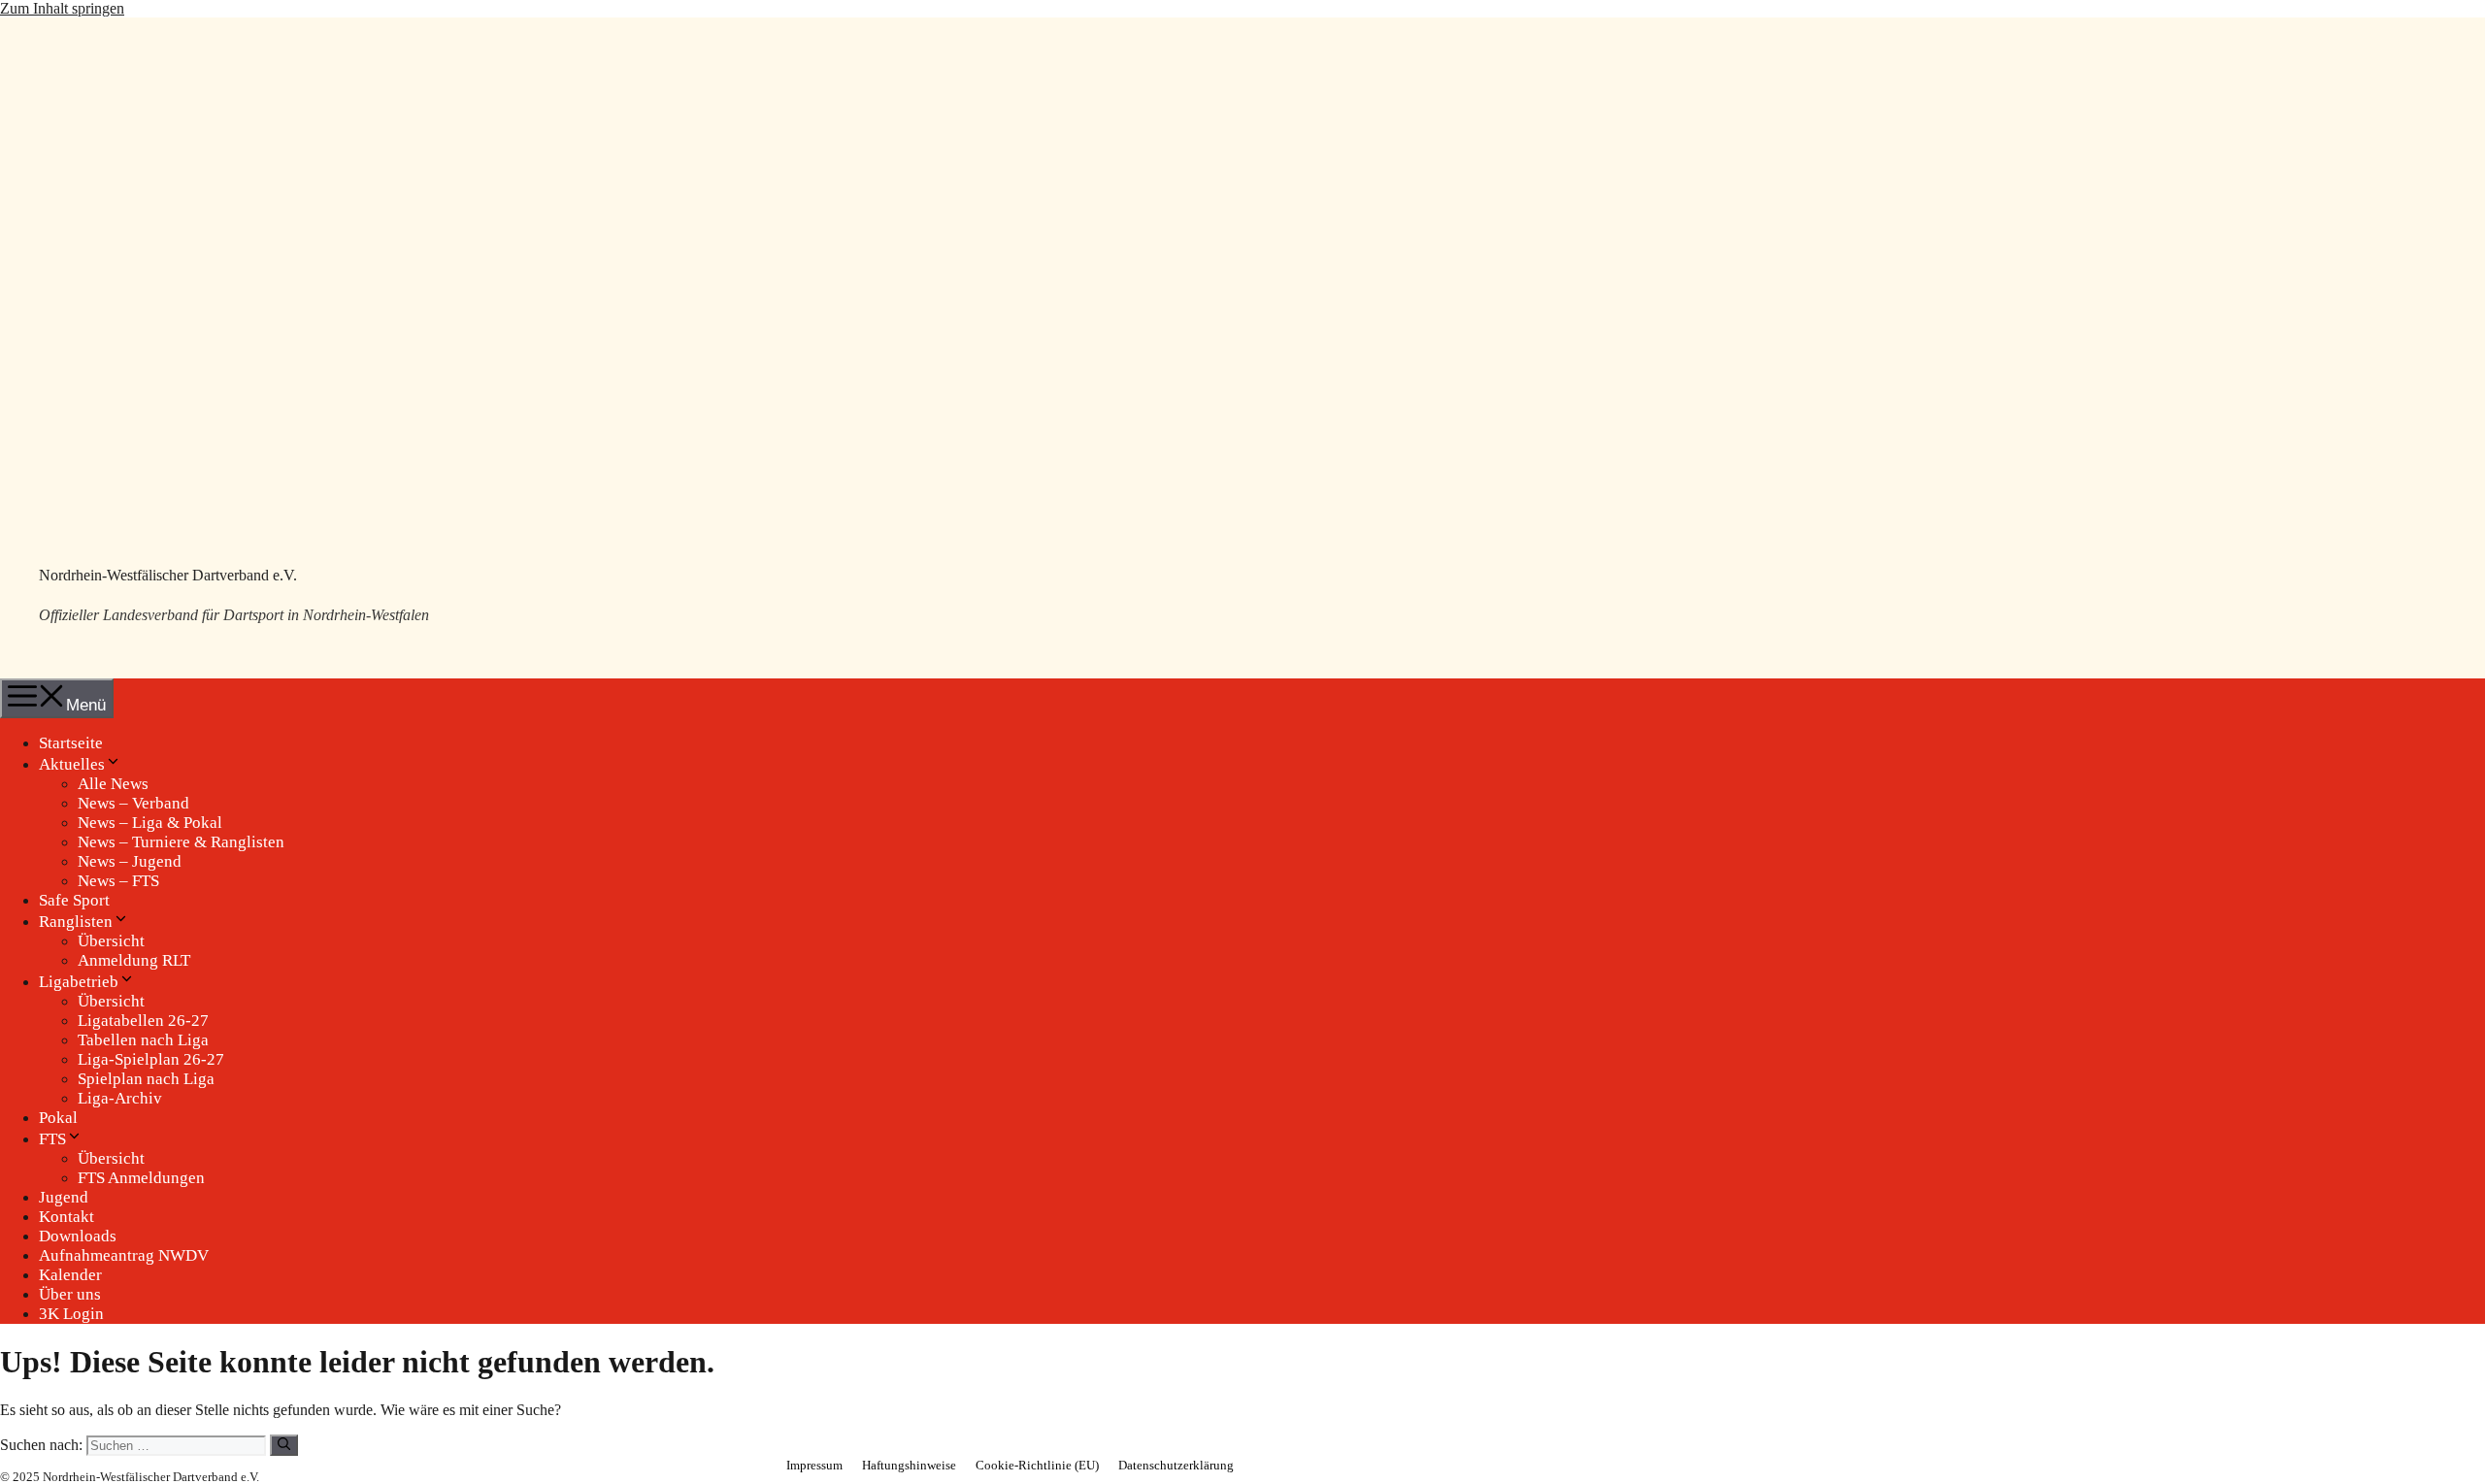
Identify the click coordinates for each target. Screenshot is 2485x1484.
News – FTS (118, 881)
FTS (52, 1139)
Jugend (64, 1197)
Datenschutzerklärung (1176, 1465)
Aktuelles (72, 764)
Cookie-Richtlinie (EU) (1037, 1465)
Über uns (70, 1294)
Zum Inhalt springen (62, 8)
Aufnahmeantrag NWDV (124, 1255)
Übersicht (111, 941)
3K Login (71, 1314)
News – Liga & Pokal (150, 823)
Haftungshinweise (909, 1465)
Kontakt (66, 1217)
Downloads (78, 1236)
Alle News (113, 784)
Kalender (70, 1275)
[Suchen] (284, 1445)
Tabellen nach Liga (143, 1040)
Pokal (58, 1118)
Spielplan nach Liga (146, 1079)
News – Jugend (130, 861)
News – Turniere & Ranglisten (181, 842)
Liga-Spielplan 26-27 (151, 1059)
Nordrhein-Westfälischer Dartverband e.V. (168, 575)
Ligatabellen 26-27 (143, 1021)
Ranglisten (76, 922)
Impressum (814, 1465)
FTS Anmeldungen (141, 1178)
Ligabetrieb (79, 982)
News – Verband (133, 803)
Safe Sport (74, 900)
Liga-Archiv (120, 1098)
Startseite (71, 743)
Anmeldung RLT (134, 960)
